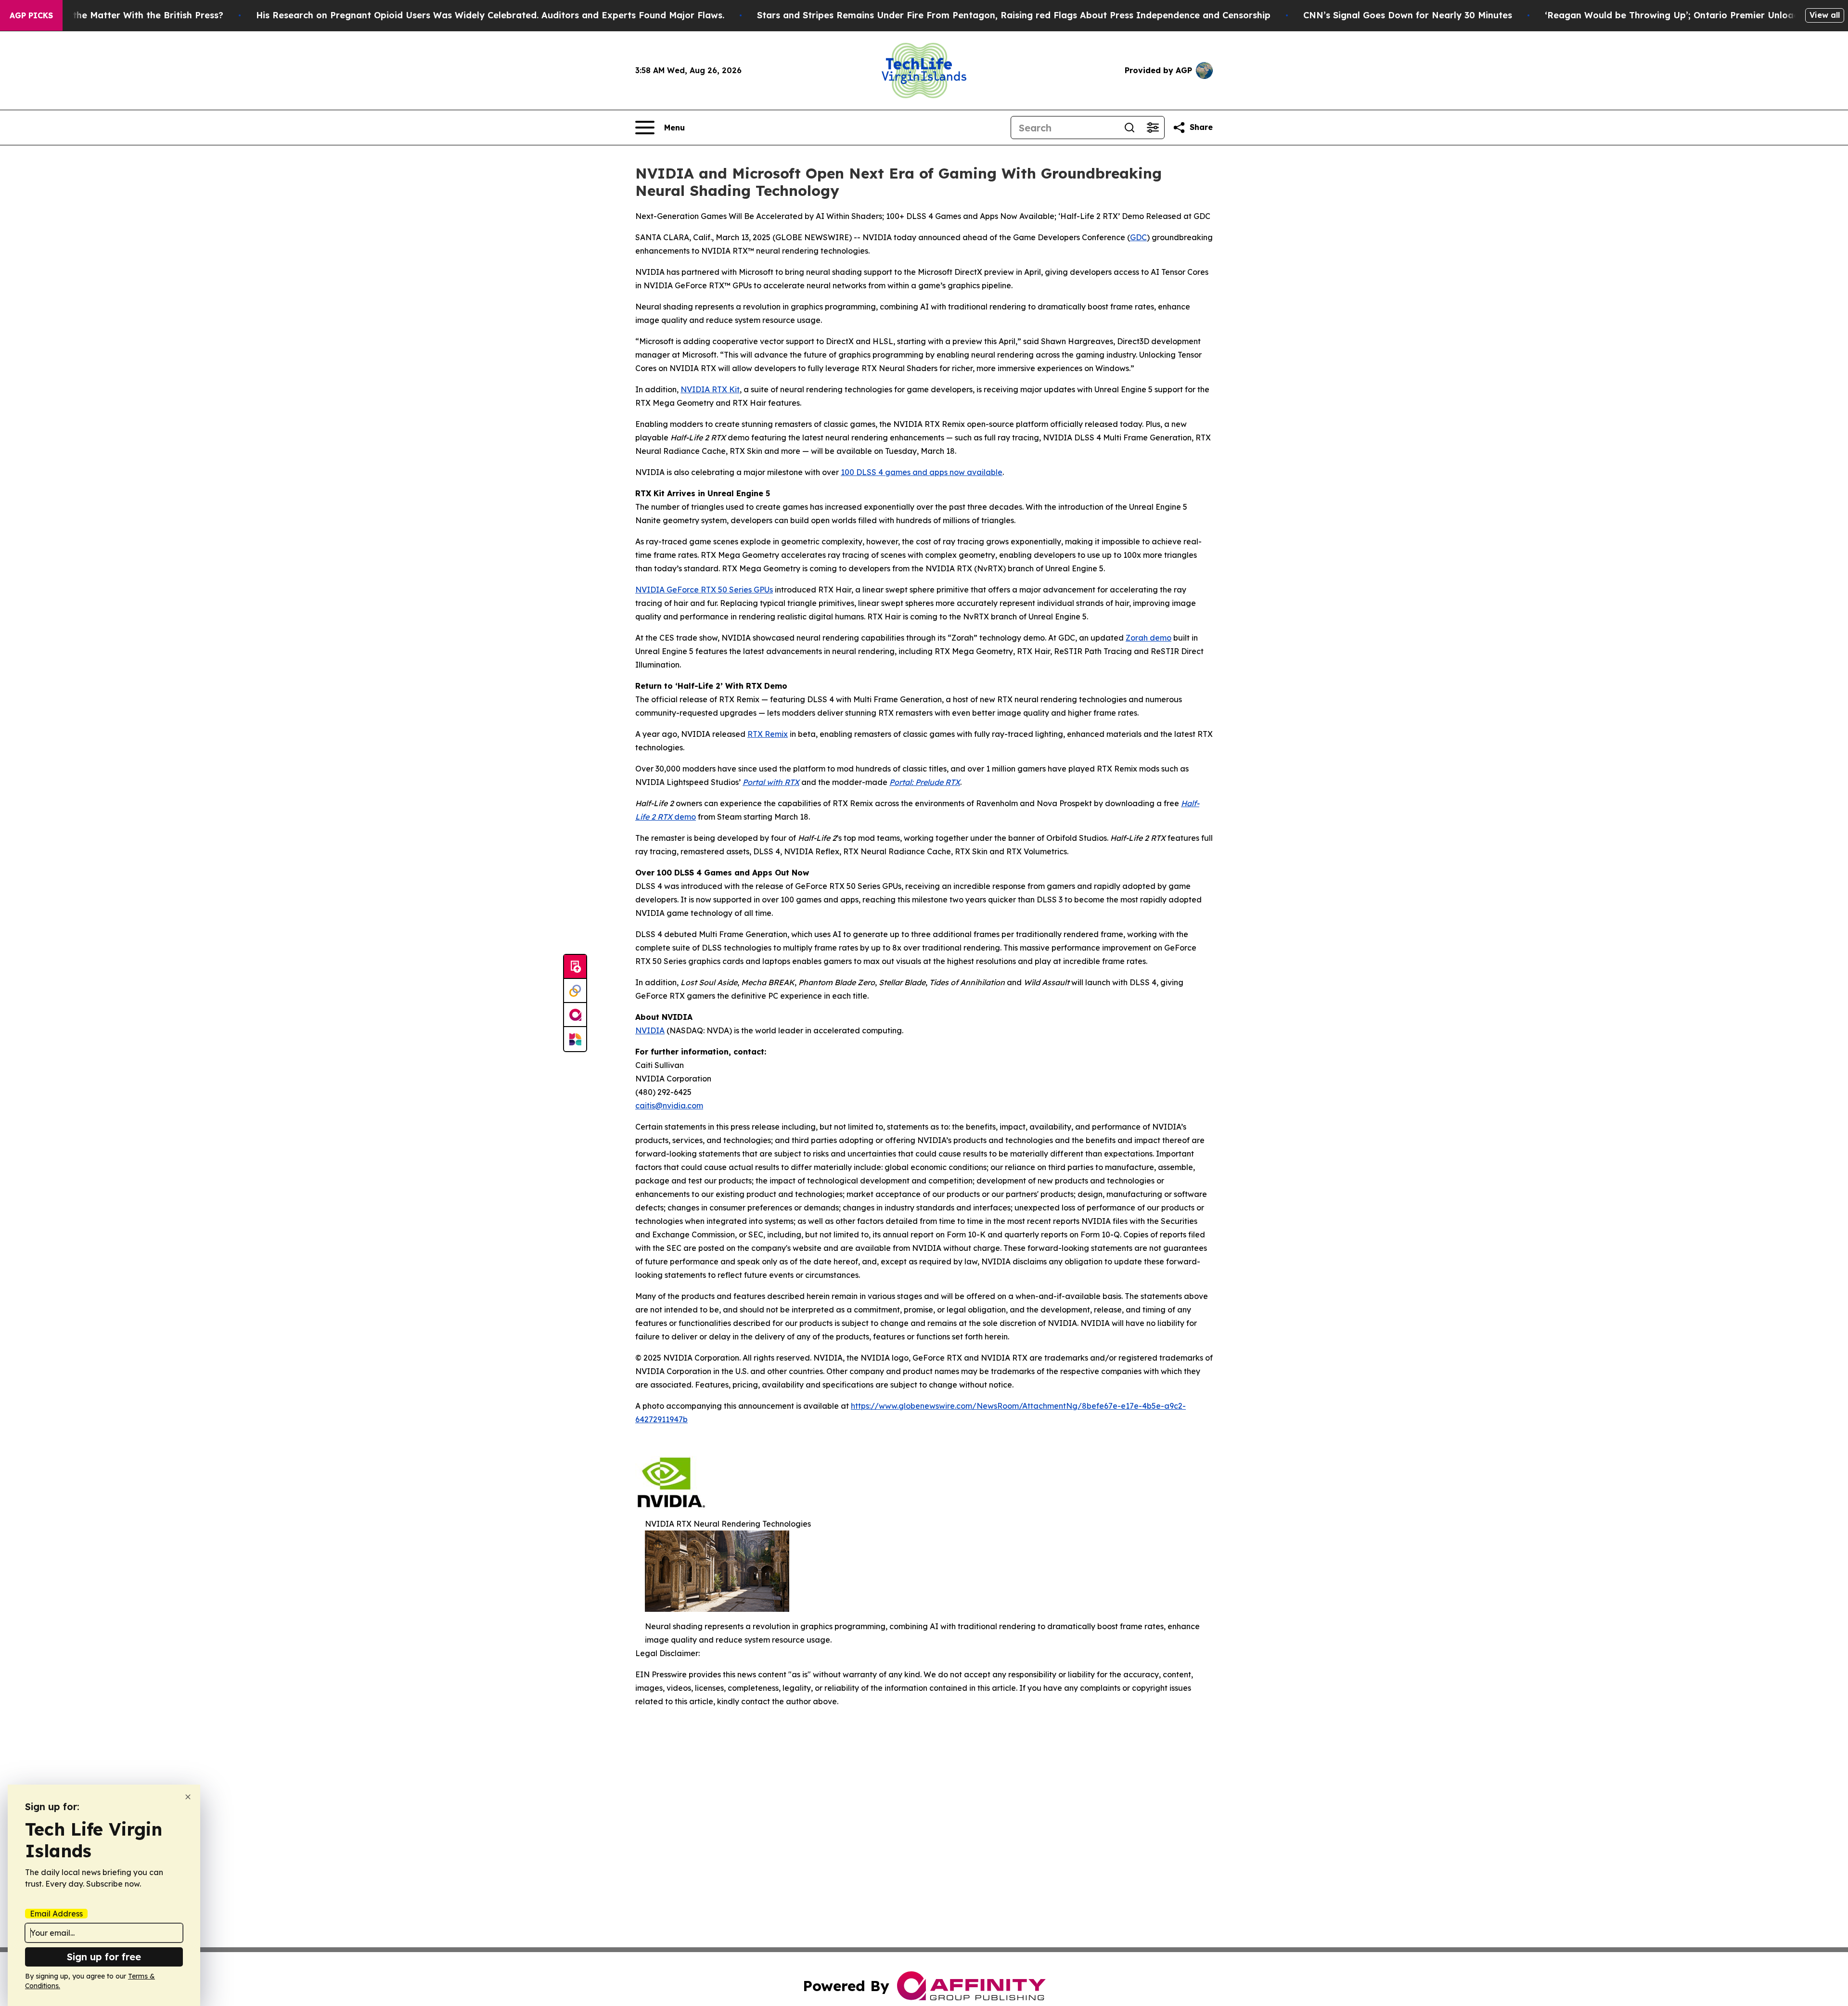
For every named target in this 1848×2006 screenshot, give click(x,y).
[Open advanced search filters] (1153, 128)
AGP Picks (31, 15)
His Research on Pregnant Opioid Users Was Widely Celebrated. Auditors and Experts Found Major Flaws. (490, 15)
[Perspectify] (575, 991)
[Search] (1129, 128)
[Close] (188, 1797)
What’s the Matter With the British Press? (131, 15)
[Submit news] (575, 967)
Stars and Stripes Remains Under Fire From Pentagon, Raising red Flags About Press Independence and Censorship (1014, 15)
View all (1825, 15)
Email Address (56, 1914)
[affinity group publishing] (575, 1015)
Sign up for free (104, 1957)
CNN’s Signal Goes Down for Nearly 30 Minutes (1408, 15)
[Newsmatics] (575, 1039)
